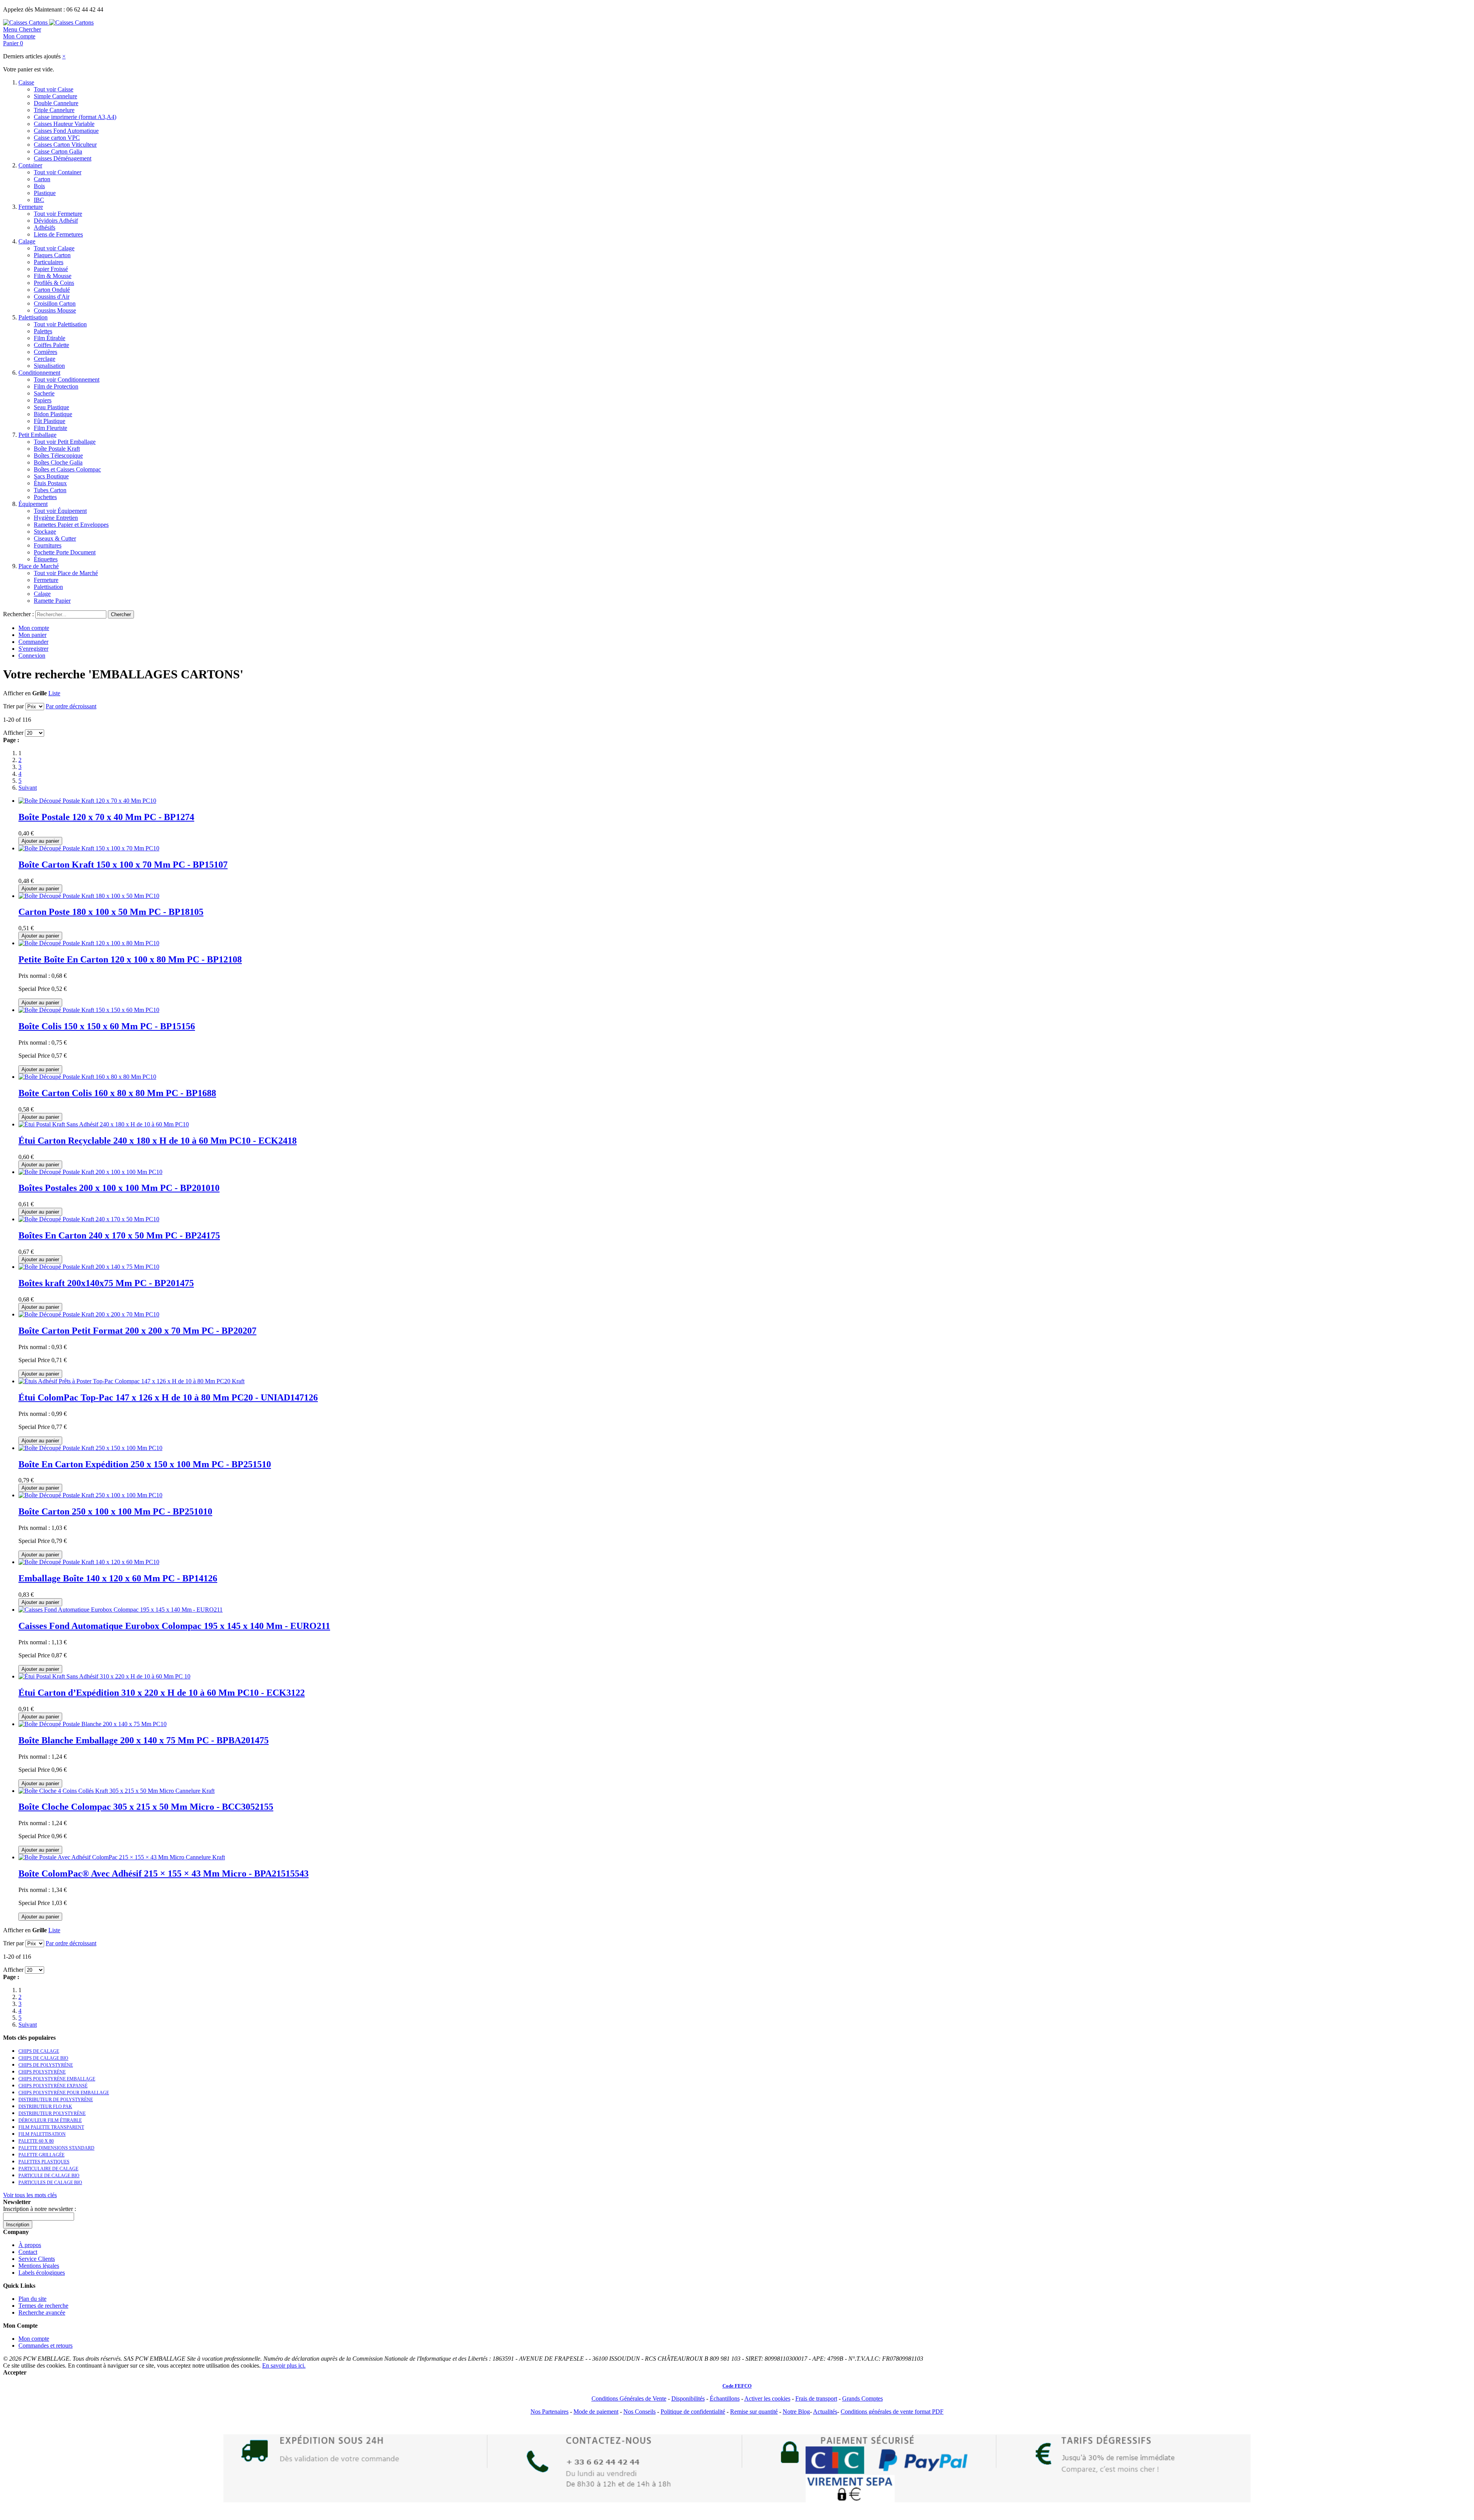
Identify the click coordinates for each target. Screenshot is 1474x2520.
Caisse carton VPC (57, 138)
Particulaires (49, 262)
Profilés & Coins (54, 283)
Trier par (13, 706)
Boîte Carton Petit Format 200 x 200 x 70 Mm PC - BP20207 (137, 1331)
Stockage (45, 532)
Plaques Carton (52, 255)
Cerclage (45, 359)
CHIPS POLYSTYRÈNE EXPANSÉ (53, 2086)
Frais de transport (816, 2398)
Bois (39, 186)
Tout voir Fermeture (58, 214)
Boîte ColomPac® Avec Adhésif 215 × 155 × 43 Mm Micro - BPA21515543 (164, 1873)
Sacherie (44, 393)
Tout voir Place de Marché (66, 573)
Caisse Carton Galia (58, 151)
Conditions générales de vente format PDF (892, 2412)
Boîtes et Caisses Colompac (67, 469)
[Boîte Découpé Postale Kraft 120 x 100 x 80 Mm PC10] (89, 943)
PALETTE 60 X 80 (36, 2141)
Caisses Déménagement (63, 158)
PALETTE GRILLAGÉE (41, 2155)
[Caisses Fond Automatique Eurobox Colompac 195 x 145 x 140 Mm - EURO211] (121, 1610)
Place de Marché (39, 566)
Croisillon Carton (55, 303)
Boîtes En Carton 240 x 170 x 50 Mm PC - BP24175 (119, 1235)
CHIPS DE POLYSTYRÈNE (46, 2065)
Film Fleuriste (50, 428)
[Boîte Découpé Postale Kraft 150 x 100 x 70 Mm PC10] (89, 848)
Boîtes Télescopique (58, 456)
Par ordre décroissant (71, 706)
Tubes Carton (50, 490)
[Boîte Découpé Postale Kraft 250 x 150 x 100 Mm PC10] (90, 1448)
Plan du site (32, 2299)
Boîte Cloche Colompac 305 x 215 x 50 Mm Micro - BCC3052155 (146, 1807)
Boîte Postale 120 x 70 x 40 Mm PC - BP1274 (106, 817)
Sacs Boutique (51, 476)
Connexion (32, 656)
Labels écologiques (42, 2273)
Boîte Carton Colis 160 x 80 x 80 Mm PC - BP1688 (117, 1093)
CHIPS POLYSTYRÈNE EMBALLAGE (57, 2079)
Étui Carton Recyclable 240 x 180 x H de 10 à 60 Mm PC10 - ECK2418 (158, 1141)
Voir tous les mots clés (30, 2195)
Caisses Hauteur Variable (64, 124)
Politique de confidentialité (693, 2412)
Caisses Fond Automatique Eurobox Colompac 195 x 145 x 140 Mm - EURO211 (174, 1626)
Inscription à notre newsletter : (40, 2209)
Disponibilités (688, 2398)
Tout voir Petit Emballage (65, 442)
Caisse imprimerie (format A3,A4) (75, 117)
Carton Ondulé (52, 290)
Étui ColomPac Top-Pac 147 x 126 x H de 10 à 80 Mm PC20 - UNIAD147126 (168, 1397)
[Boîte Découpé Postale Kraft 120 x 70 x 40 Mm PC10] (87, 801)
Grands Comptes (863, 2398)
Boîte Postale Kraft (57, 449)
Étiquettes (46, 559)
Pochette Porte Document (65, 552)
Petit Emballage (37, 435)
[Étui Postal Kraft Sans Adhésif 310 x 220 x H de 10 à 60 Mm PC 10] (104, 1676)
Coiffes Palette (51, 345)
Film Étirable (50, 338)
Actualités (825, 2412)
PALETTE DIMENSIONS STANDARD (56, 2148)
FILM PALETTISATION (42, 2134)
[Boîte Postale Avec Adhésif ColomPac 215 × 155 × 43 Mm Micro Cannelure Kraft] (122, 1857)
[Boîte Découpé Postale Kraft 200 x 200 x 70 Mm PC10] (89, 1314)
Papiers (43, 400)
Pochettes (45, 497)
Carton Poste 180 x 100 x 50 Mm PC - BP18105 (111, 912)
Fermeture (31, 207)
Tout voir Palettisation (60, 324)
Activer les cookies (767, 2398)
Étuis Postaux (50, 483)
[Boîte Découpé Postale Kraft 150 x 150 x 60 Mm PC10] (89, 1010)
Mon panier (32, 635)
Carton (42, 179)
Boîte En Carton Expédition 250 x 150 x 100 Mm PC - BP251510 (145, 1464)
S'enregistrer (33, 649)
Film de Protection (56, 386)
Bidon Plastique (53, 414)
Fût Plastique (50, 421)
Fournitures (48, 545)
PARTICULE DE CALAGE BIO (49, 2176)
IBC (39, 200)
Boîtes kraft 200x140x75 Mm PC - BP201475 (106, 1283)
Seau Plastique (51, 407)
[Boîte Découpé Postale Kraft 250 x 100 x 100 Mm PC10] (90, 1495)
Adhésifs (45, 227)
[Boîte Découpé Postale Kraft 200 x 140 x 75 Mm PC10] (89, 1267)
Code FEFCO (737, 2386)
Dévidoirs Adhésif (56, 221)
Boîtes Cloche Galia (58, 462)
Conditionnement (39, 373)
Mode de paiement (596, 2412)
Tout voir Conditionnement (67, 379)
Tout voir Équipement (60, 511)
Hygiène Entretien (56, 518)
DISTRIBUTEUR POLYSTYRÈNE (52, 2113)
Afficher (13, 733)
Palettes (43, 331)
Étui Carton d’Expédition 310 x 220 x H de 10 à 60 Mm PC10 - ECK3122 (162, 1693)
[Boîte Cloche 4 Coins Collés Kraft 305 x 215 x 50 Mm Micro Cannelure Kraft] (116, 1791)
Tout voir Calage (54, 248)
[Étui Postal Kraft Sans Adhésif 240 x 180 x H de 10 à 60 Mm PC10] (104, 1124)
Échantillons (725, 2398)
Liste (54, 693)
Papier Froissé (51, 269)
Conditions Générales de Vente (629, 2398)
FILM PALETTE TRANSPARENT (51, 2127)
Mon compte (34, 628)
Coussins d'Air (52, 297)
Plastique (45, 193)
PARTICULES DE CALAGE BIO (50, 2183)
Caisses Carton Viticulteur (65, 145)
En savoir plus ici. (284, 2365)
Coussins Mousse (55, 310)
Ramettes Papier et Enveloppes (71, 525)
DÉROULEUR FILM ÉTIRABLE (50, 2120)
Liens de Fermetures (58, 234)
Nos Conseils (640, 2412)
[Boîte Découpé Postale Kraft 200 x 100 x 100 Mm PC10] (90, 1172)
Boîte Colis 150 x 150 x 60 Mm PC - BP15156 (107, 1026)
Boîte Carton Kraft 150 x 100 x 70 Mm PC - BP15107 (123, 865)
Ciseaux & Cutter (55, 538)
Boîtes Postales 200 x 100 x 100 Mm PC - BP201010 (119, 1188)
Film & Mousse (53, 276)
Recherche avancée (42, 2312)
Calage (27, 241)
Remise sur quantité (754, 2412)
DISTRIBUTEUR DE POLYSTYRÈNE (56, 2100)
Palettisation (33, 317)
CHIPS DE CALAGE (39, 2051)
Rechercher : (18, 614)
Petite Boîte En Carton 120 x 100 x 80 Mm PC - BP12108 (130, 959)
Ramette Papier (52, 601)
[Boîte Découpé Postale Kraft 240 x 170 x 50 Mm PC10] (89, 1219)
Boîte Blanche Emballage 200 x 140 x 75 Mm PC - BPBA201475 (144, 1740)
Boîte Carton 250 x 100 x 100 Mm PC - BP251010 (115, 1511)
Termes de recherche (43, 2306)
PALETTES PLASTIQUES (44, 2162)
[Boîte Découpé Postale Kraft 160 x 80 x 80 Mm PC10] (87, 1077)
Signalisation (49, 366)
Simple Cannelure (55, 96)
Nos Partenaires (549, 2412)
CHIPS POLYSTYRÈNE (42, 2072)
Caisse (26, 82)
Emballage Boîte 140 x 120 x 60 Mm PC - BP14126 (118, 1578)
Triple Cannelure (54, 110)
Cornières (45, 352)
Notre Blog (796, 2412)
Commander (33, 642)
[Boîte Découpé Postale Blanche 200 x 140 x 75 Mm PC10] (93, 1724)
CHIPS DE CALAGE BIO (43, 2058)
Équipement (33, 504)
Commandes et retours (45, 2346)
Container (30, 165)
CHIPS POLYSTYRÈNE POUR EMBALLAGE (64, 2093)
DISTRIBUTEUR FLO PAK (45, 2107)
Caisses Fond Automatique (66, 131)
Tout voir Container (58, 172)
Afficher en (17, 693)
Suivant (28, 788)
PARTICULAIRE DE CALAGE (48, 2169)
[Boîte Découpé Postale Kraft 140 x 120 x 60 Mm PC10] (89, 1562)
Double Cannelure (56, 103)
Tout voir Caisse (54, 89)
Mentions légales (39, 2266)
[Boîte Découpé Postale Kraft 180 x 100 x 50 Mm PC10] (89, 896)
